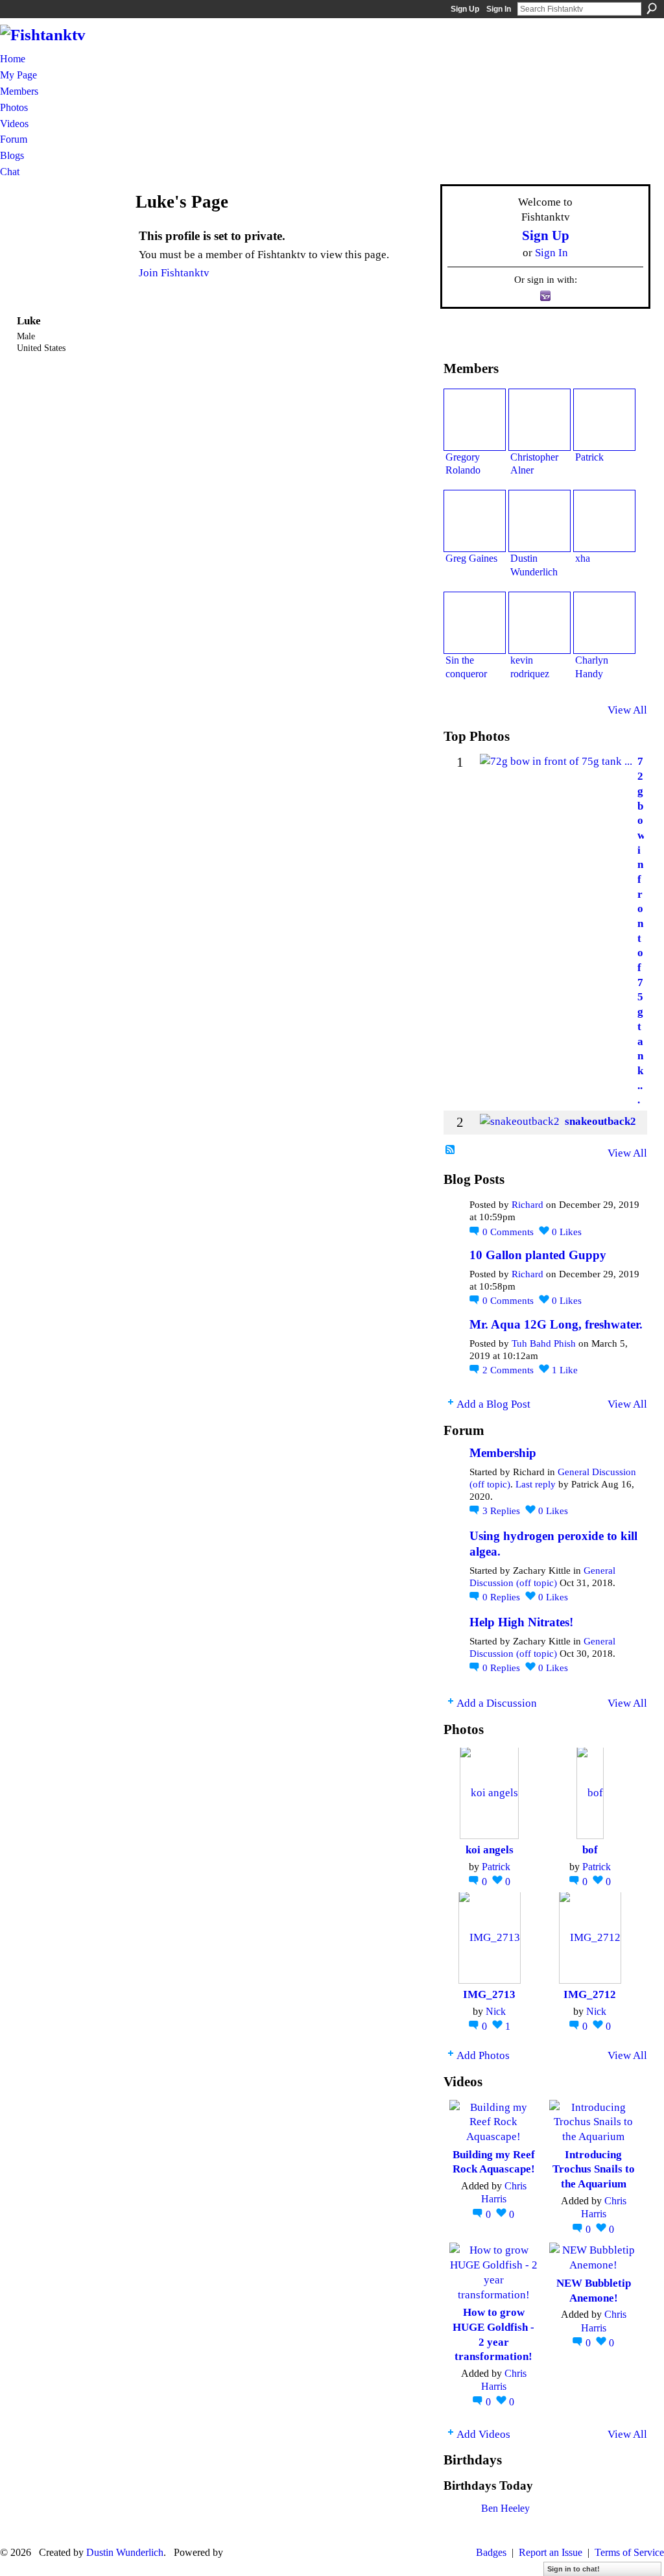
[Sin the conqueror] (475, 623)
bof (590, 1849)
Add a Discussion (497, 1703)
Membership (503, 1453)
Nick (496, 2011)
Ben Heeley (505, 2508)
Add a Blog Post (493, 1404)
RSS (451, 1150)
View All (627, 710)
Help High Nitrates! (521, 1622)
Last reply (536, 1484)
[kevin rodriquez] (539, 623)
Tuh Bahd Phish (544, 1343)
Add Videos (483, 2434)
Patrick (589, 457)
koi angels (490, 1849)
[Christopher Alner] (539, 420)
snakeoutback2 (600, 1121)
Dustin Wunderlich (125, 2552)
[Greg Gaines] (475, 521)
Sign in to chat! (574, 2569)
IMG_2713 (489, 1994)
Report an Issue (551, 2552)
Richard (528, 1205)
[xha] (604, 521)
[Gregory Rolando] (475, 420)
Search (652, 8)
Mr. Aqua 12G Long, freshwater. (556, 1324)
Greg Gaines (471, 558)
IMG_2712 (590, 1994)
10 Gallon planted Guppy (538, 1255)
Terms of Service (629, 2552)
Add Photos (483, 2055)
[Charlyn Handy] (604, 623)
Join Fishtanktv (174, 272)
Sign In (499, 9)
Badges (491, 2552)
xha (583, 558)
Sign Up (465, 9)
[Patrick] (604, 420)
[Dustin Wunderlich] (539, 521)
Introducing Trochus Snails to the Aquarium (594, 2169)
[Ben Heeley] (459, 2526)
